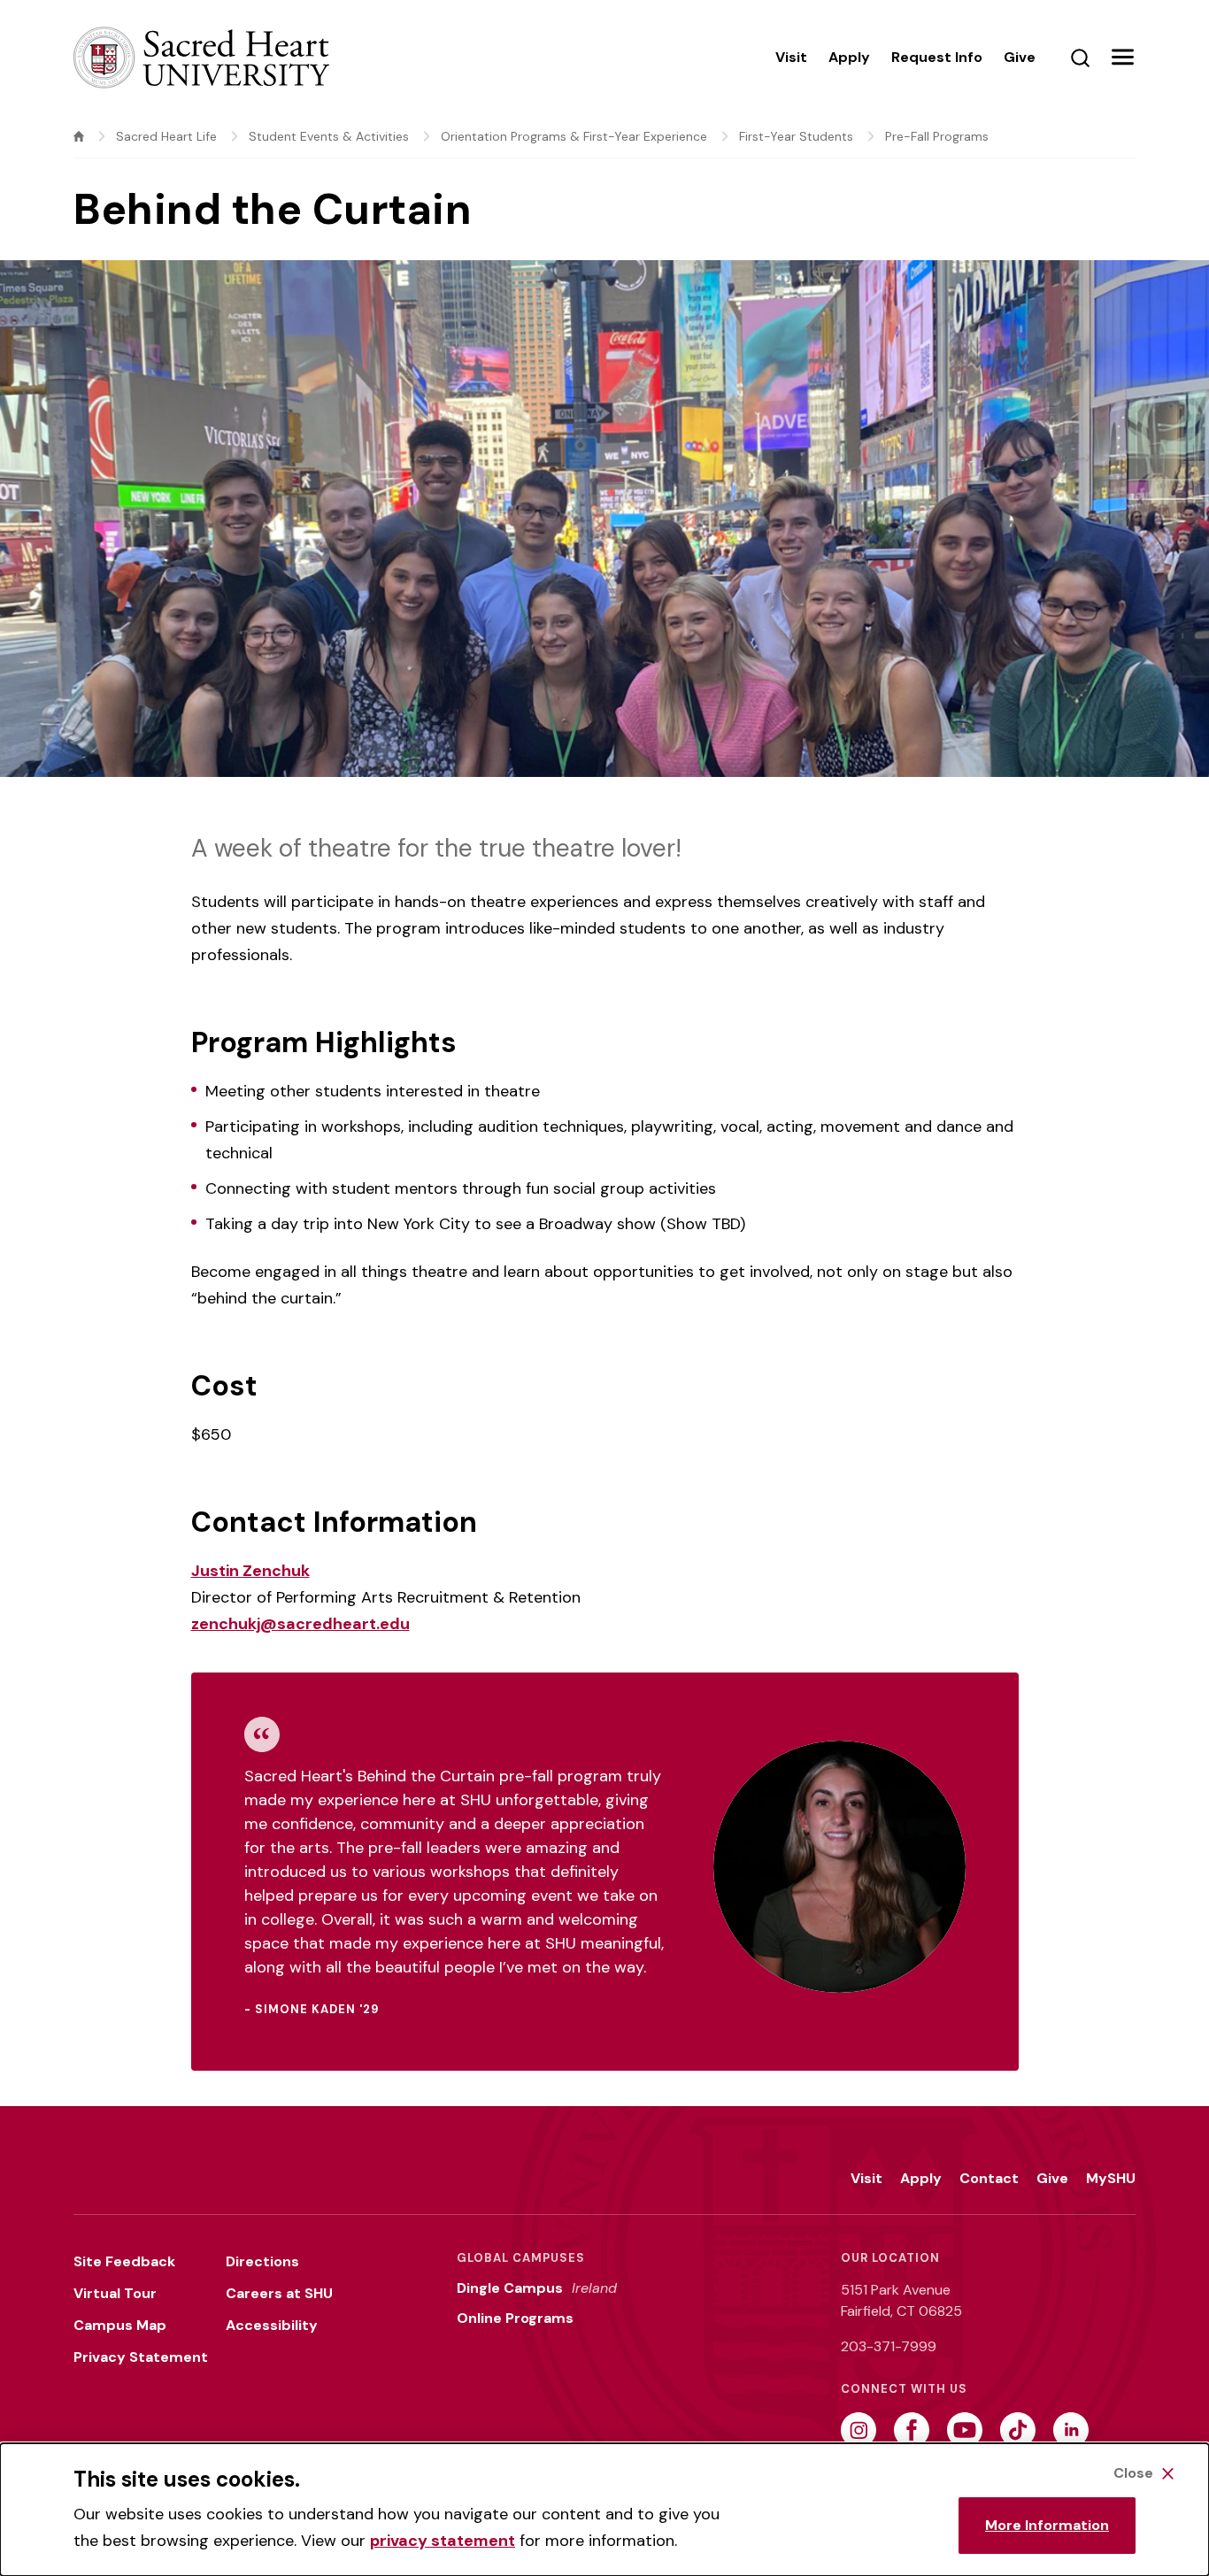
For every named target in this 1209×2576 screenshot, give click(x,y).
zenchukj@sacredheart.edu (300, 1624)
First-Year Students (796, 136)
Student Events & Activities (329, 136)
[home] (79, 136)
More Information (1047, 2525)
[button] (1122, 58)
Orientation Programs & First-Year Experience (574, 136)
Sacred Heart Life (166, 136)
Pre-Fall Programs (937, 136)
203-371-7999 (889, 2346)
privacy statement (443, 2541)
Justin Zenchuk (250, 1571)
